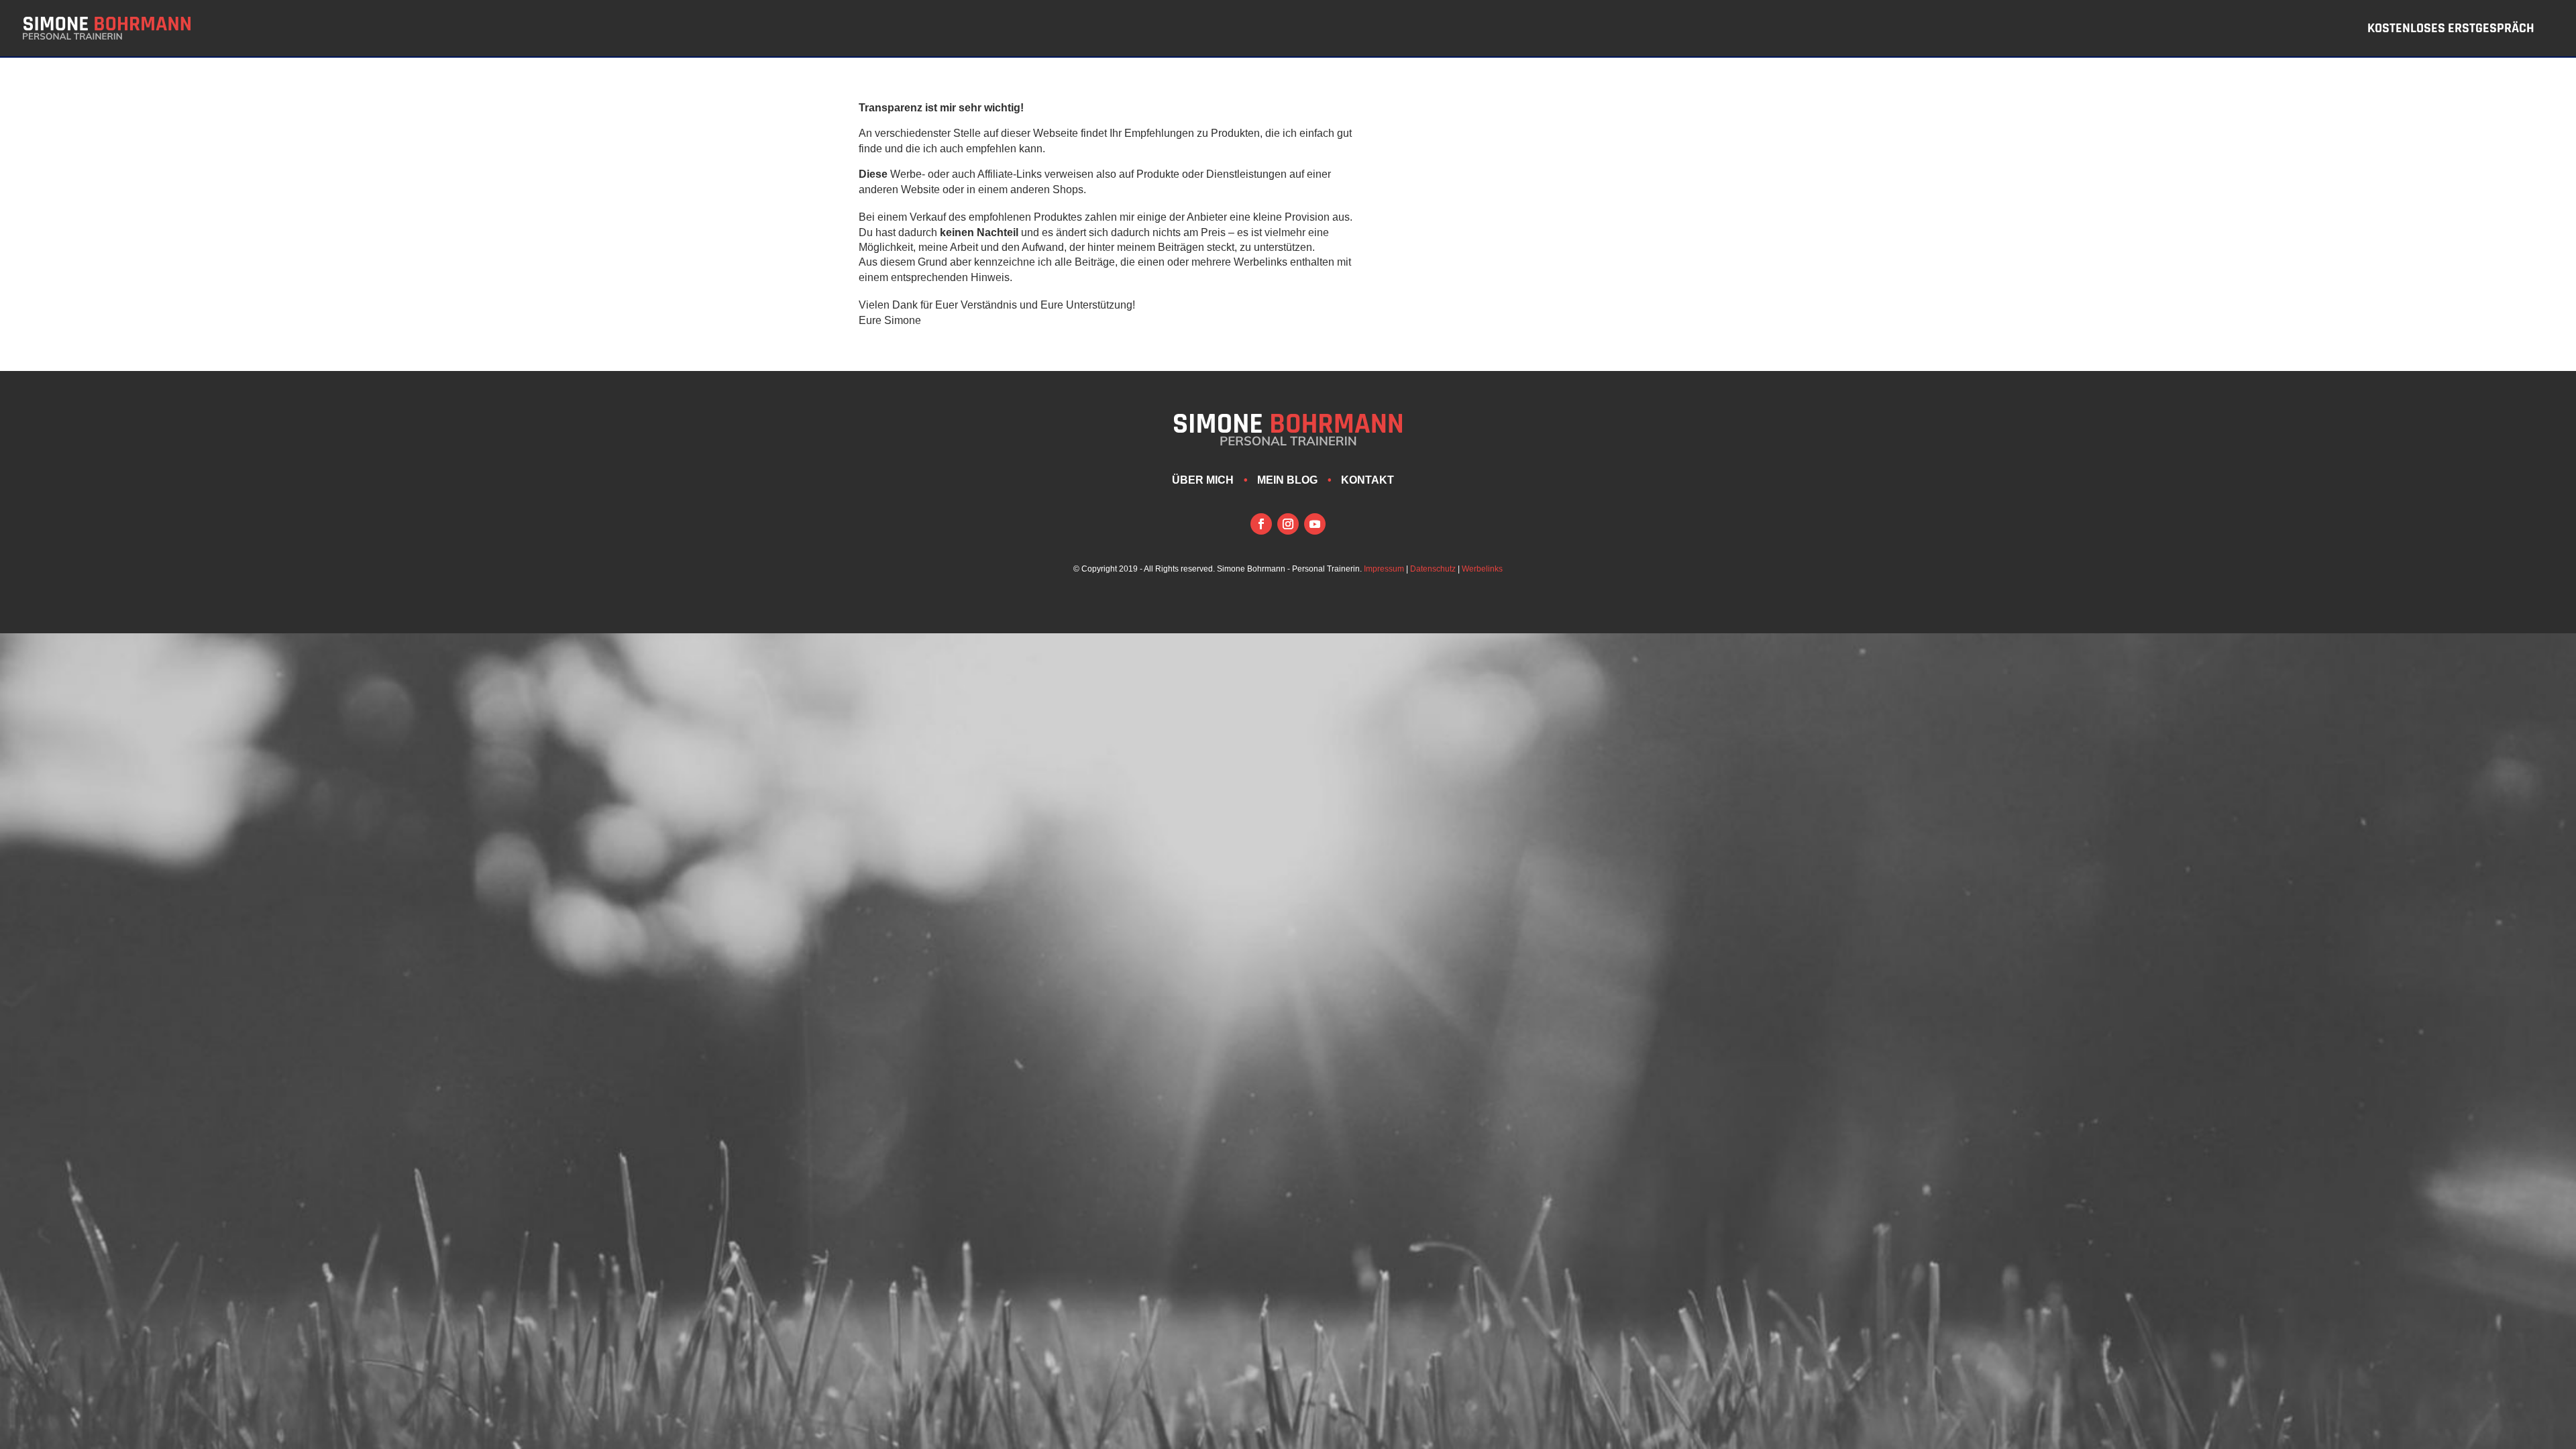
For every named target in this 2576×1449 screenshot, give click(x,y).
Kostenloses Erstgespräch (2451, 30)
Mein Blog (1287, 480)
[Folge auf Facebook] (1261, 524)
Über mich (1203, 480)
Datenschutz (1433, 569)
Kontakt (1367, 480)
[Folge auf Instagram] (1288, 524)
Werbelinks (1482, 569)
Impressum (1384, 569)
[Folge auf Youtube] (1315, 524)
